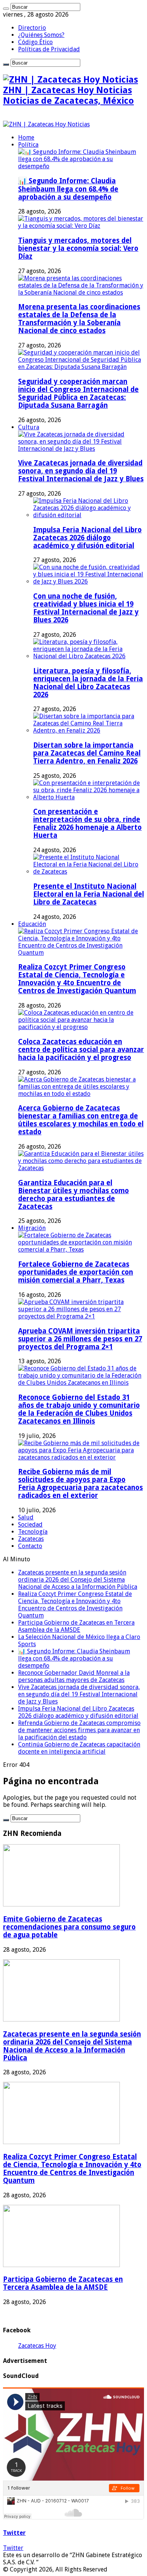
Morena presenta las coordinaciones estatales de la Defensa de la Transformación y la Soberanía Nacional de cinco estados (79, 319)
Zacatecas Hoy (37, 2346)
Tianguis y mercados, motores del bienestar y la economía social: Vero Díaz (78, 248)
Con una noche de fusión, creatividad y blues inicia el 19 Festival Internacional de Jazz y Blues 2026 (86, 608)
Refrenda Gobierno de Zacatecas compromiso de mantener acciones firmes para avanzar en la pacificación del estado (79, 1730)
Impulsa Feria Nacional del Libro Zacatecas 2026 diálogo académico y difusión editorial (87, 538)
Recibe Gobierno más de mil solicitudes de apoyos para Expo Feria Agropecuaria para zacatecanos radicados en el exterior (80, 1484)
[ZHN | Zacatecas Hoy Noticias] (46, 124)
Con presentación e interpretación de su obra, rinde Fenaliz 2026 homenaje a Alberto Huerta (87, 823)
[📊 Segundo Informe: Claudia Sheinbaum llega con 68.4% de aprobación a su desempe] (81, 166)
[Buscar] (6, 9)
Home (26, 137)
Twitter (14, 2533)
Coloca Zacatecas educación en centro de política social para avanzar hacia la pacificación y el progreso (81, 1050)
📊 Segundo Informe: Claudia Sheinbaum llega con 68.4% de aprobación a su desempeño (68, 189)
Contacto (30, 1546)
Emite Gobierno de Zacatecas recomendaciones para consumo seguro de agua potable (69, 1927)
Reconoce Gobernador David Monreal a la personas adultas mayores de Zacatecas (74, 1676)
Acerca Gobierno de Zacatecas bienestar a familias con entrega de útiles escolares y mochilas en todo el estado (81, 1120)
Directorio (32, 28)
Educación (32, 924)
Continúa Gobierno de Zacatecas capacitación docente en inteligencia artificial (79, 1748)
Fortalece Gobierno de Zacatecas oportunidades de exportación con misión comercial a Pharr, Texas (76, 1272)
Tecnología (33, 1532)
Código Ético (35, 42)
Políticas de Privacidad (49, 49)
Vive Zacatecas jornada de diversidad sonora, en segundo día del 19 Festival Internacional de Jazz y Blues (81, 471)
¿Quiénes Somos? (41, 35)
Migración (32, 1228)
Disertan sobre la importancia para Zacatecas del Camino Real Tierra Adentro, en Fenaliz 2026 (87, 753)
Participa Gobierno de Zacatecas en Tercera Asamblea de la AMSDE (76, 1626)
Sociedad (30, 1525)
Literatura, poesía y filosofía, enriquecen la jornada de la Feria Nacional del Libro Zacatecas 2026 (88, 683)
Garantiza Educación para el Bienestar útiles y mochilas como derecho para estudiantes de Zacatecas (73, 1195)
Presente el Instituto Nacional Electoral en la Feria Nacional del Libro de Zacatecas (89, 894)
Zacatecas (31, 1539)
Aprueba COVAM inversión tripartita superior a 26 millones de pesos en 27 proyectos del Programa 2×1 (80, 1339)
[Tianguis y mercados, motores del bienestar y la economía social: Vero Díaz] (81, 226)
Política (28, 145)
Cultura (29, 427)
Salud (26, 1517)
